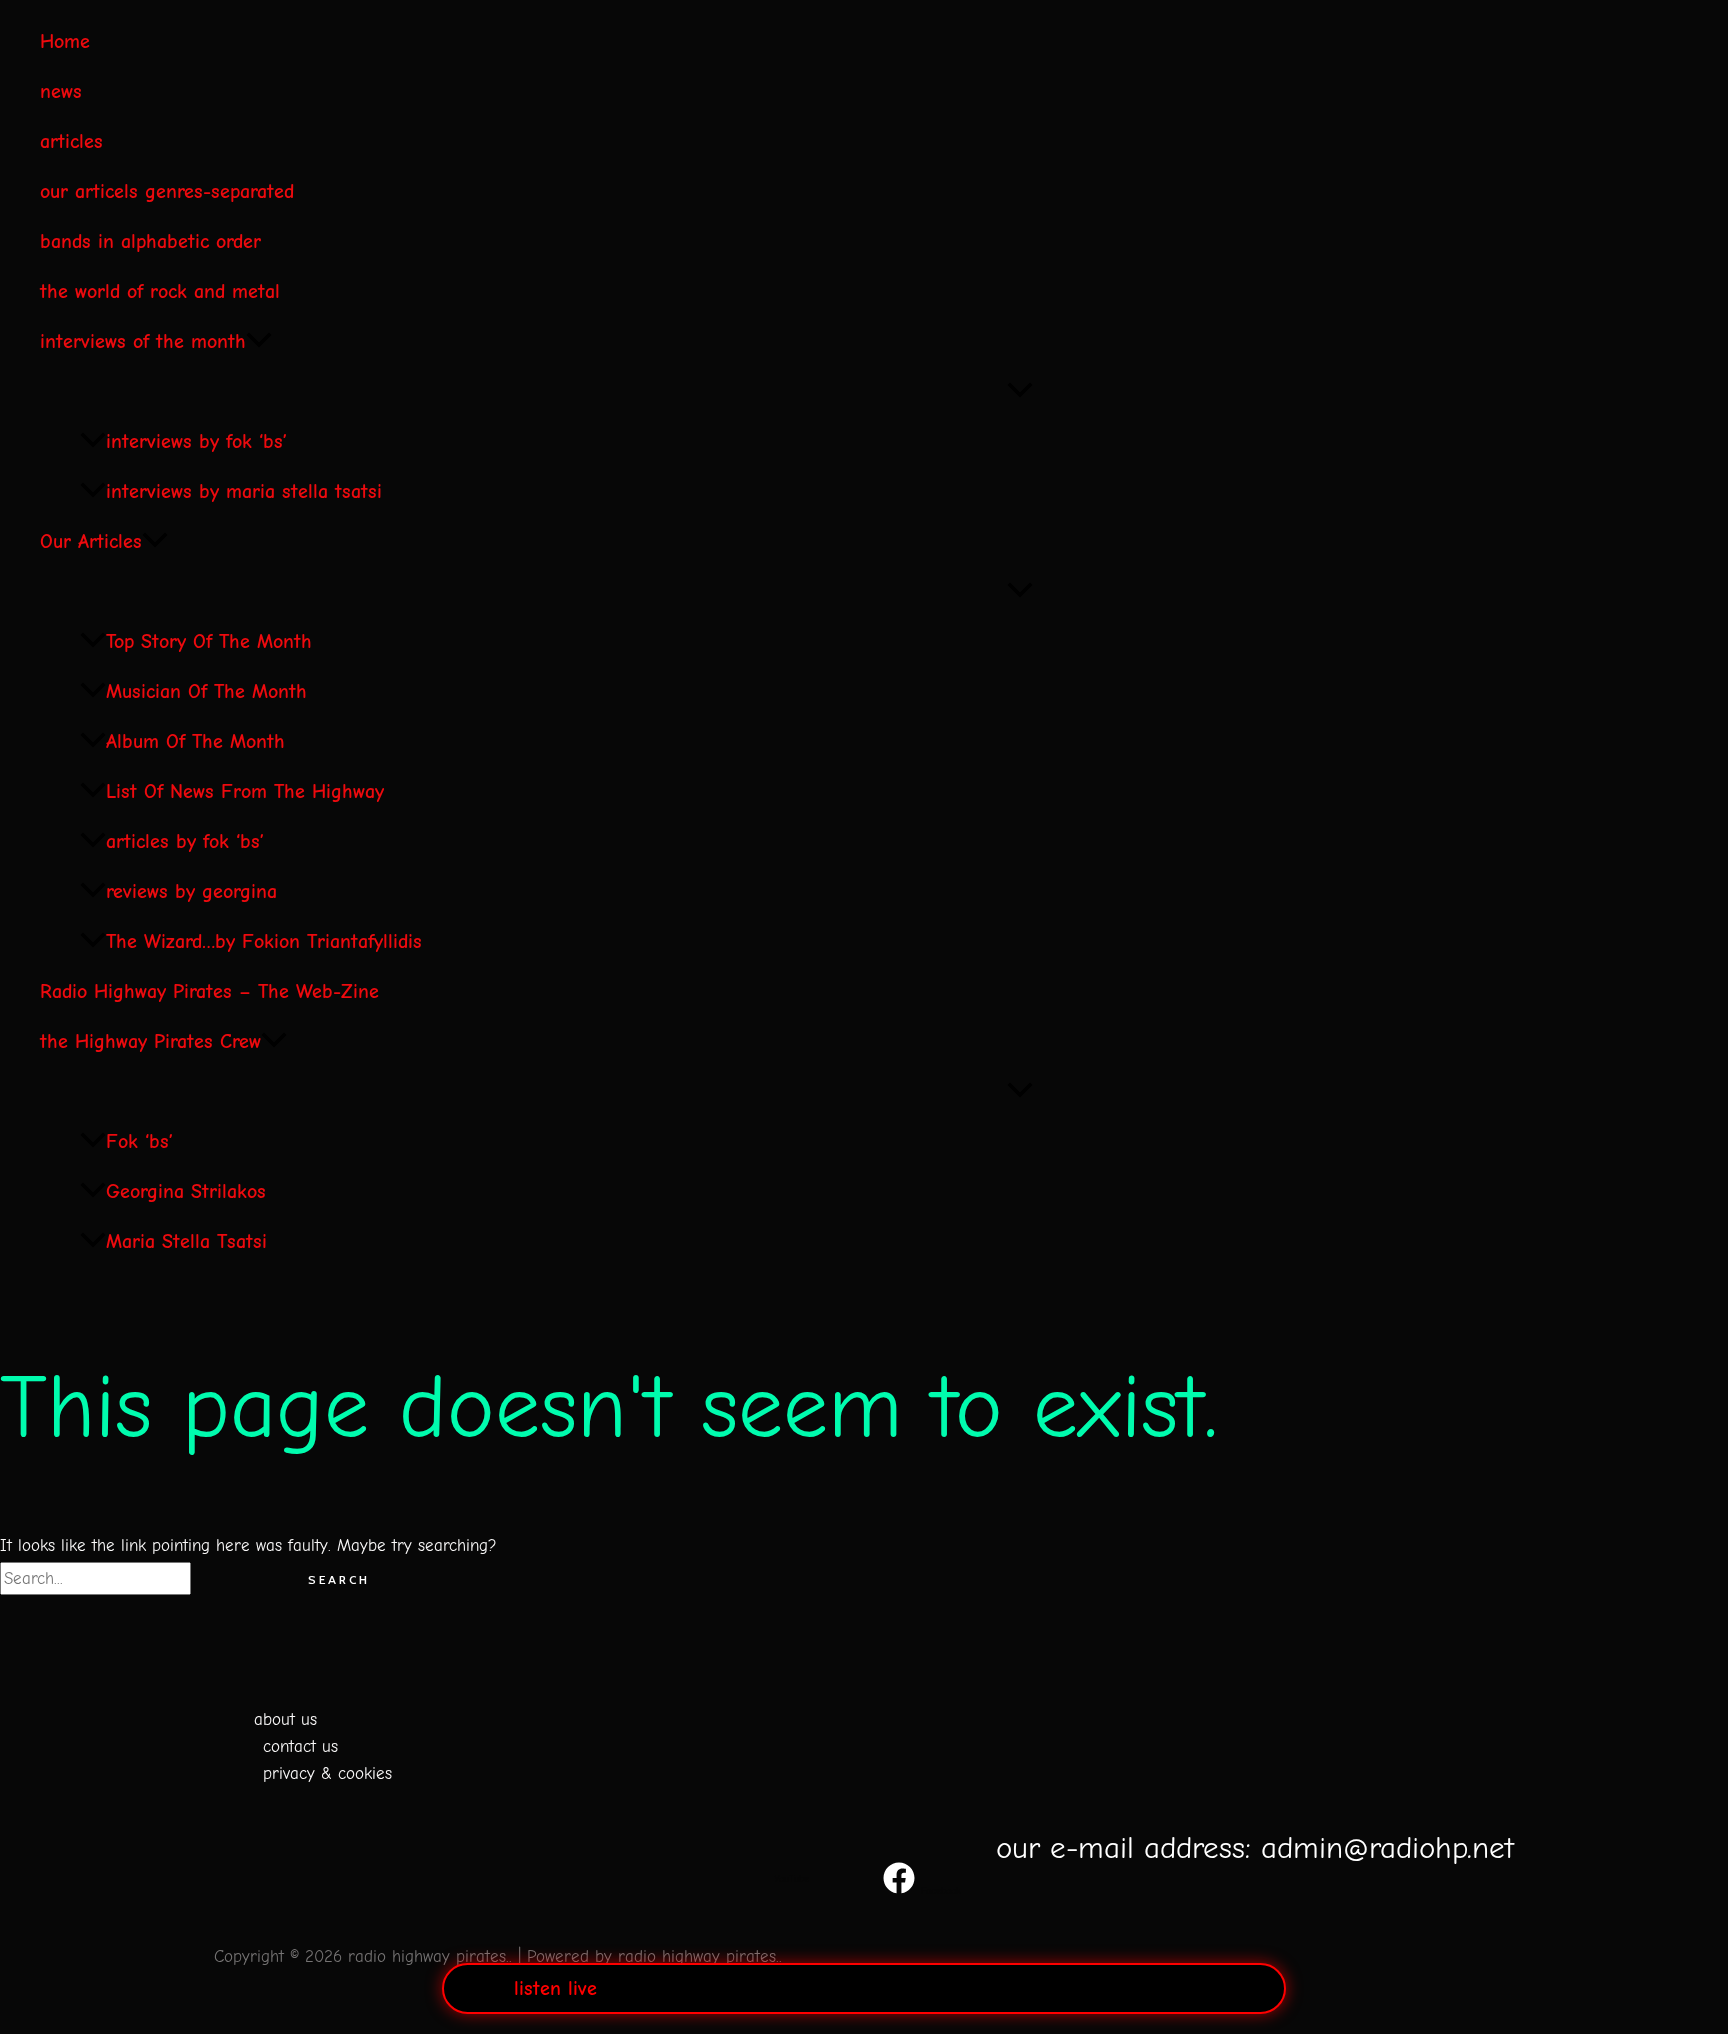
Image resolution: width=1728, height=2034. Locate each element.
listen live (555, 1988)
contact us (300, 1746)
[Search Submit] (232, 1580)
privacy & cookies (327, 1773)
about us (285, 1719)
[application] (259, 342)
